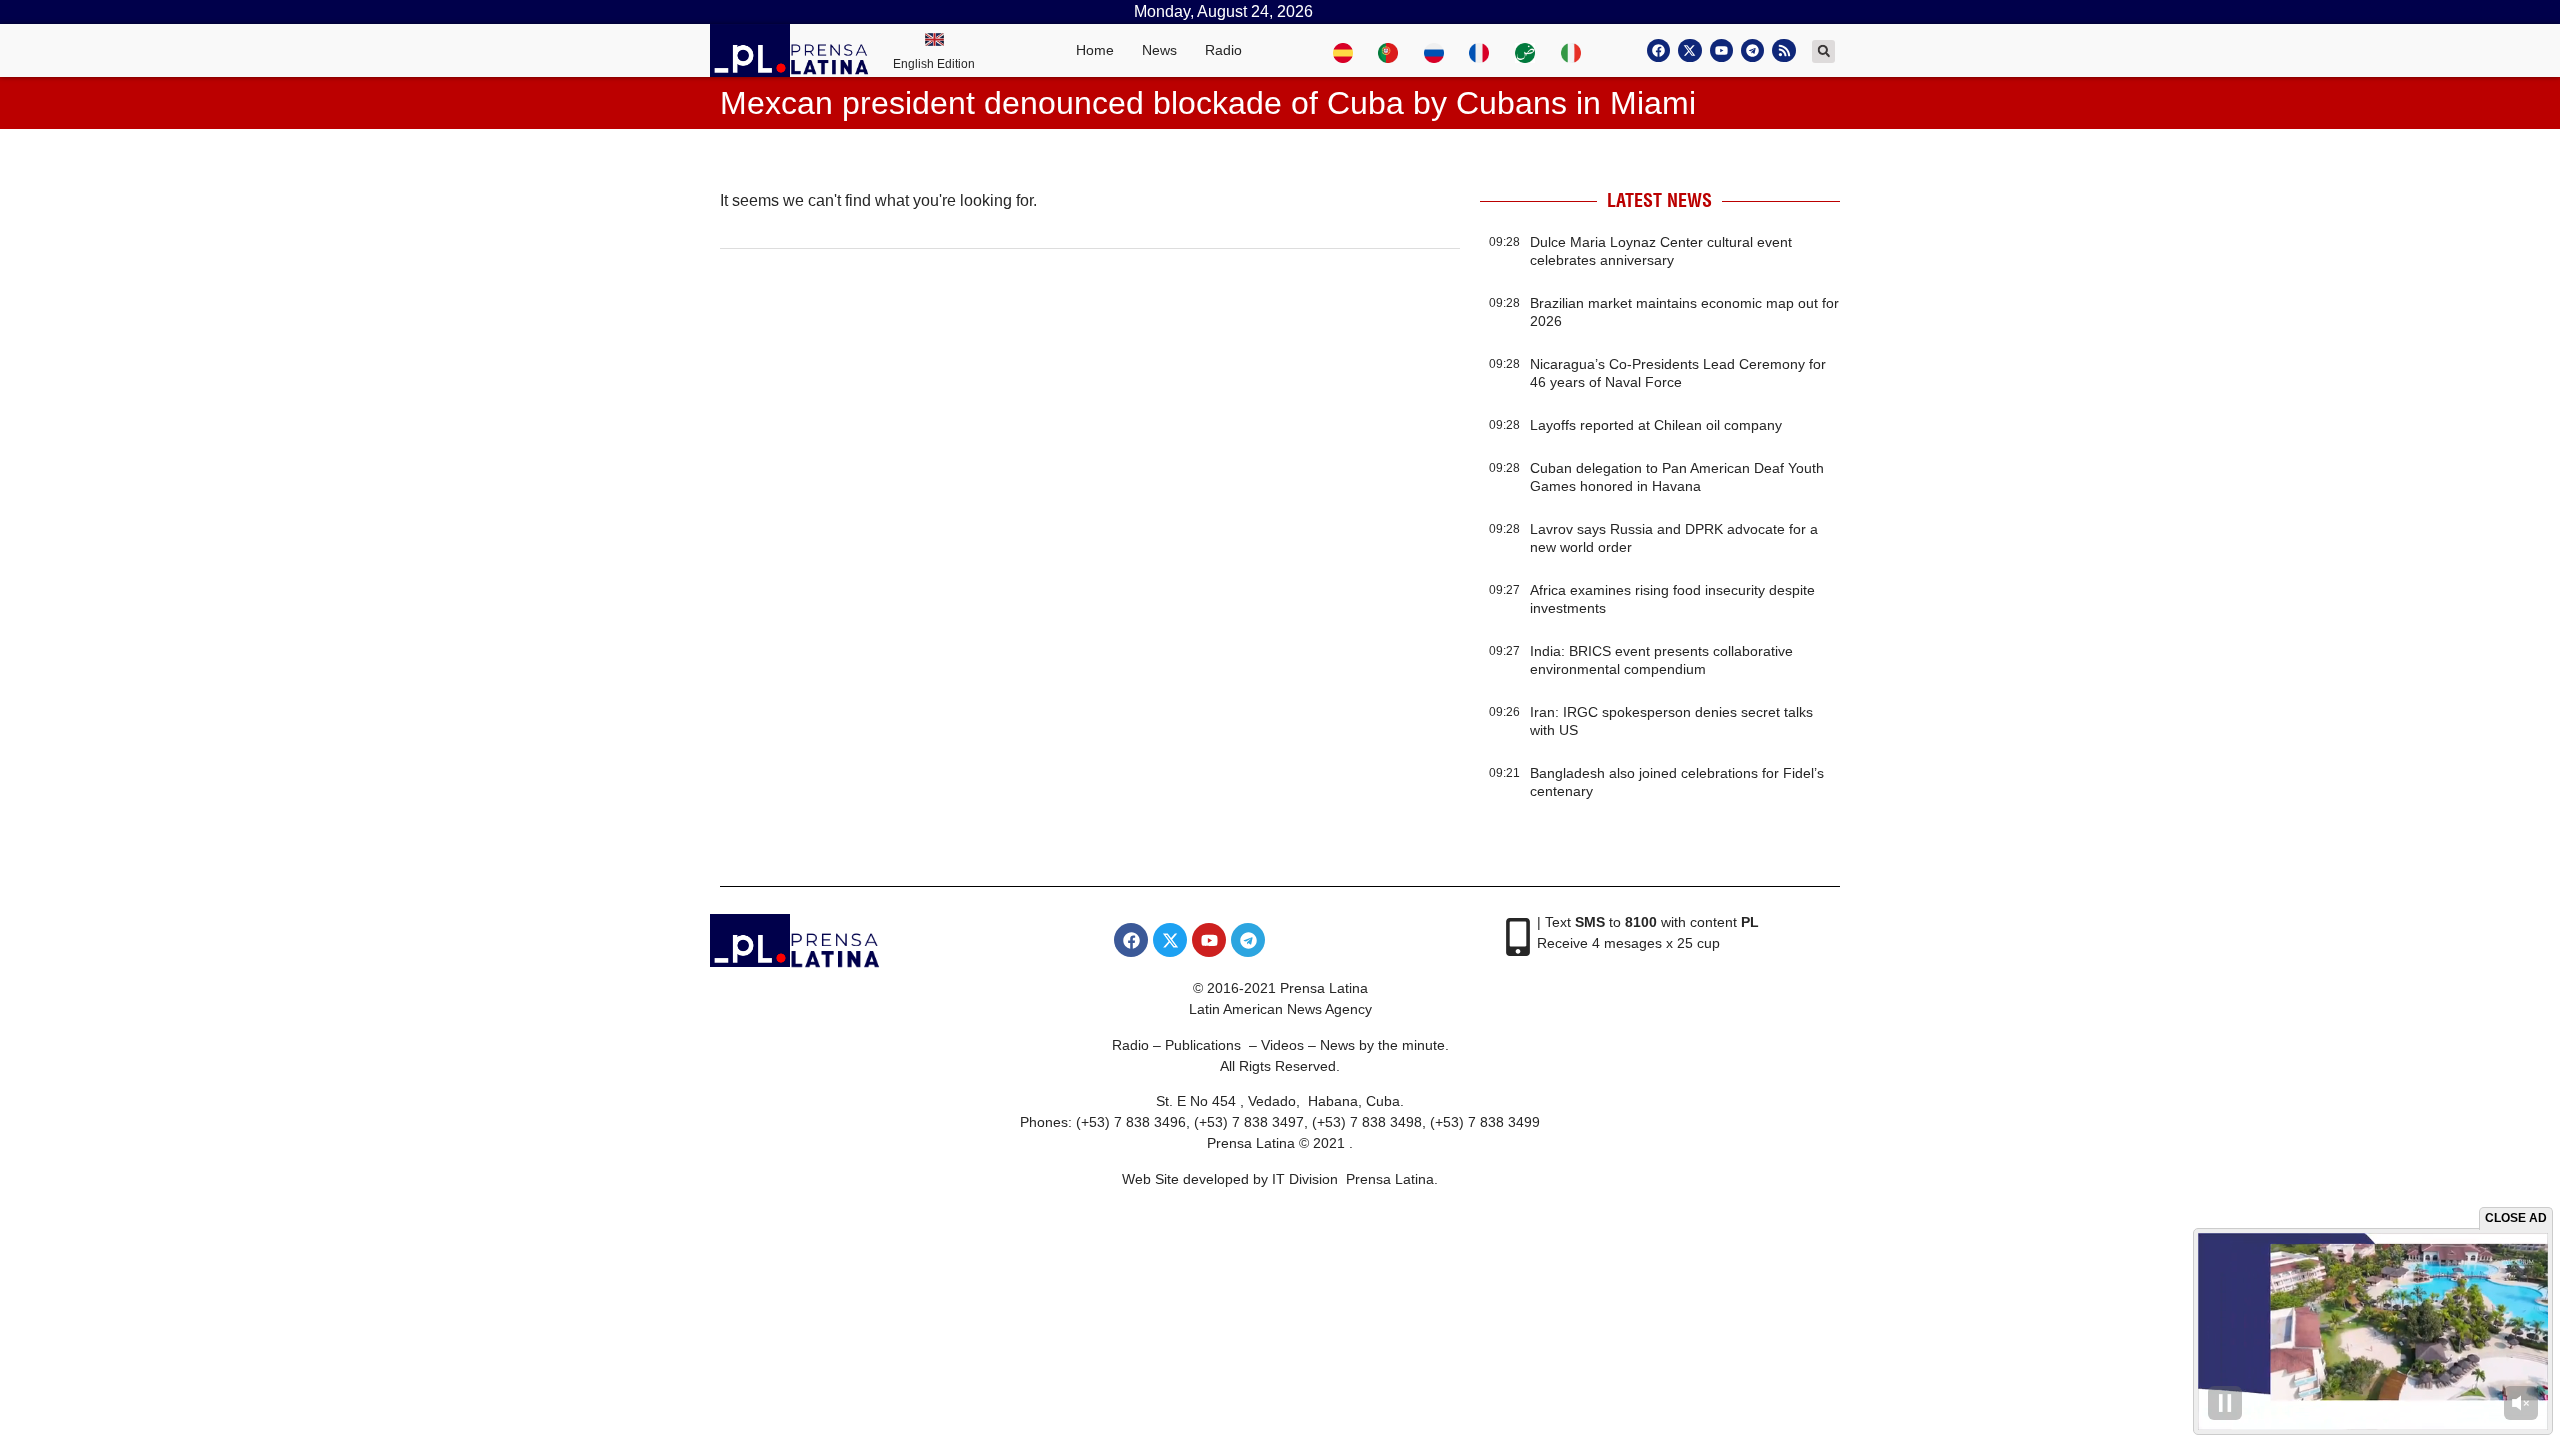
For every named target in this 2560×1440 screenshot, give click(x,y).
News (1159, 50)
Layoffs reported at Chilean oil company (1656, 425)
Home (1095, 50)
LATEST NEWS (1659, 200)
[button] (1823, 51)
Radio (1223, 50)
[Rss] (1783, 50)
